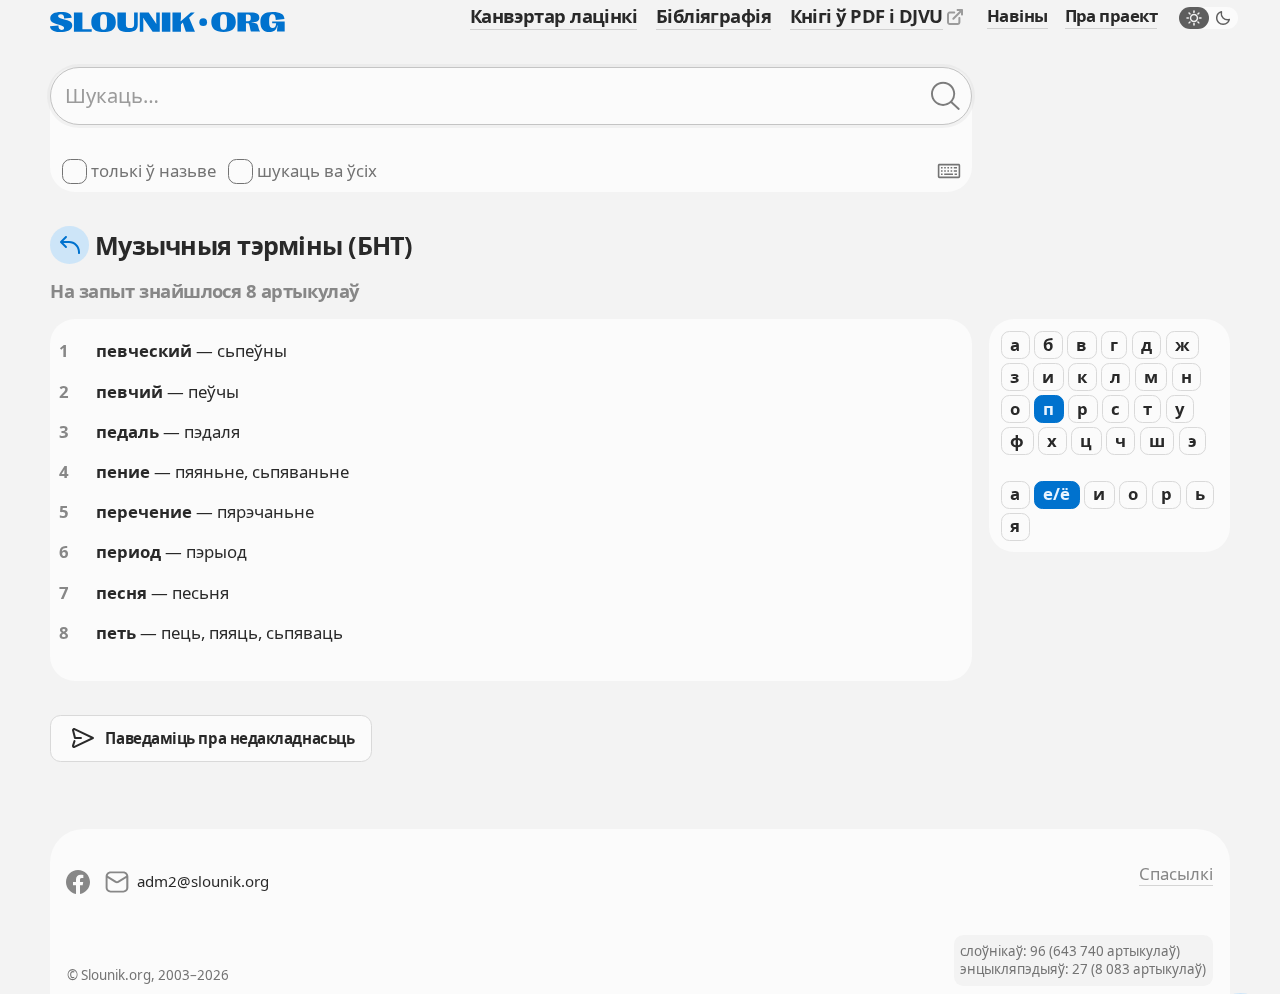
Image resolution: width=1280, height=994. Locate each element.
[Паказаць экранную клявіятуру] (949, 171)
